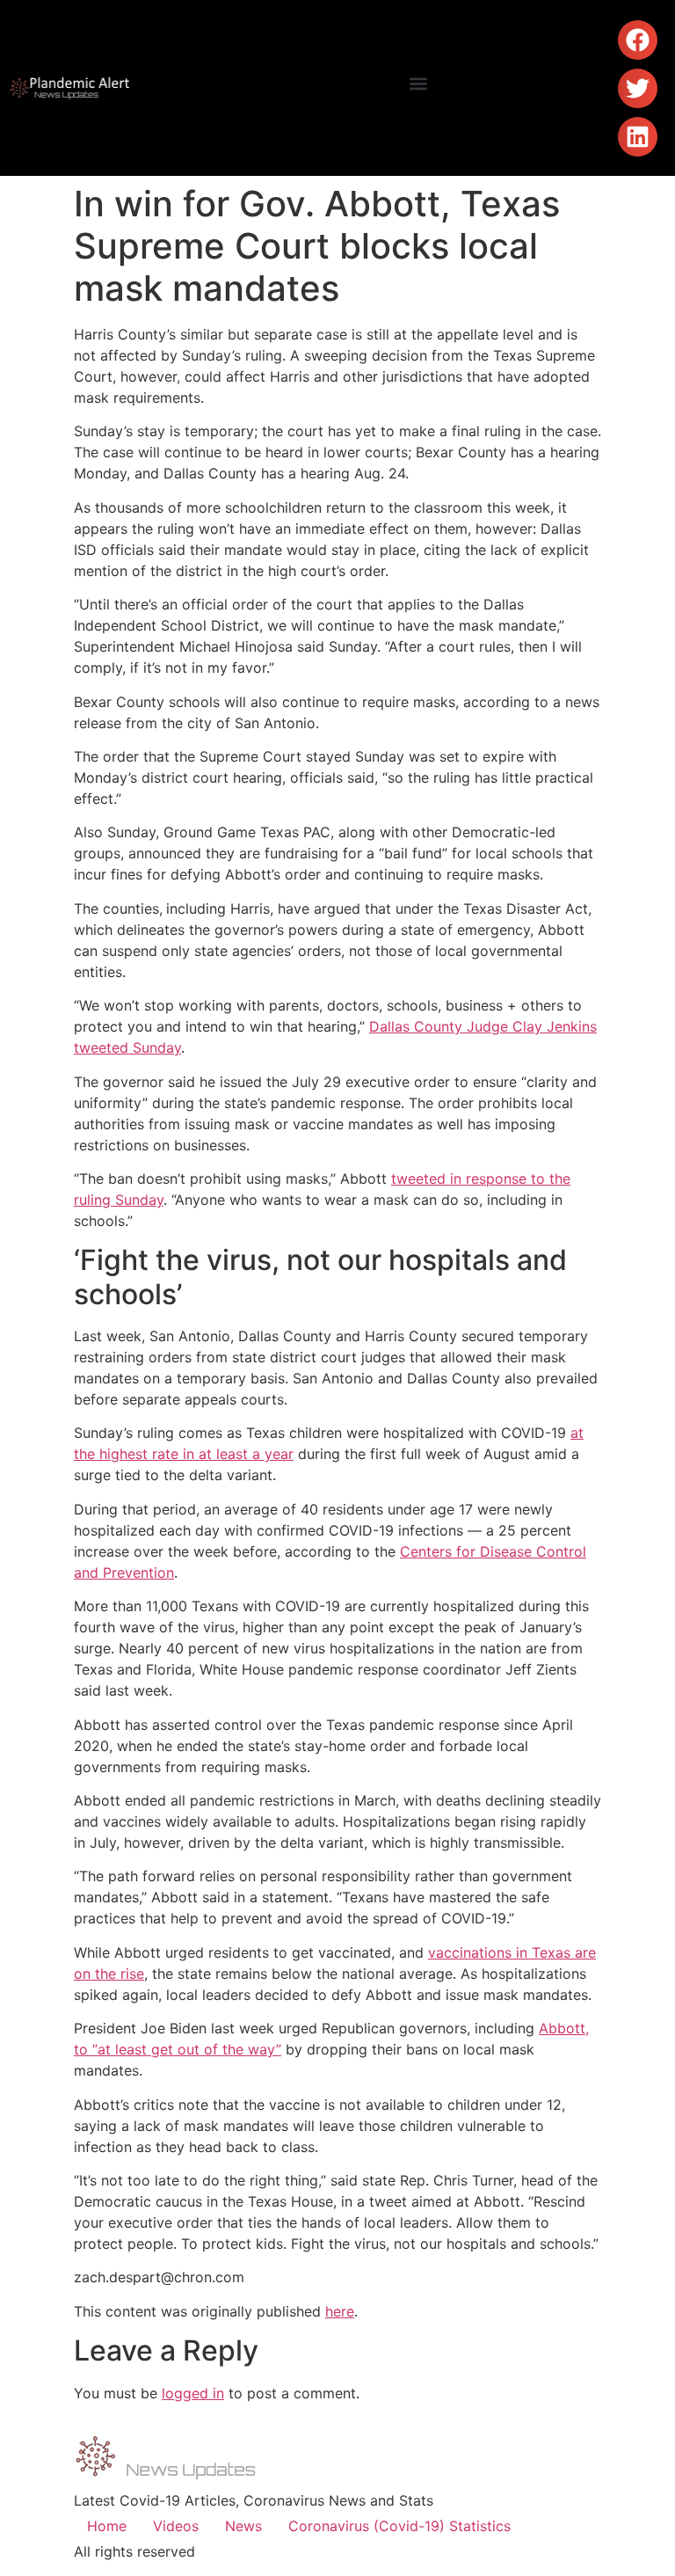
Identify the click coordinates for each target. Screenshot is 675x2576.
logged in (193, 2393)
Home (107, 2526)
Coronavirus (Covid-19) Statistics (399, 2526)
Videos (176, 2526)
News (243, 2526)
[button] (418, 84)
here (340, 2311)
